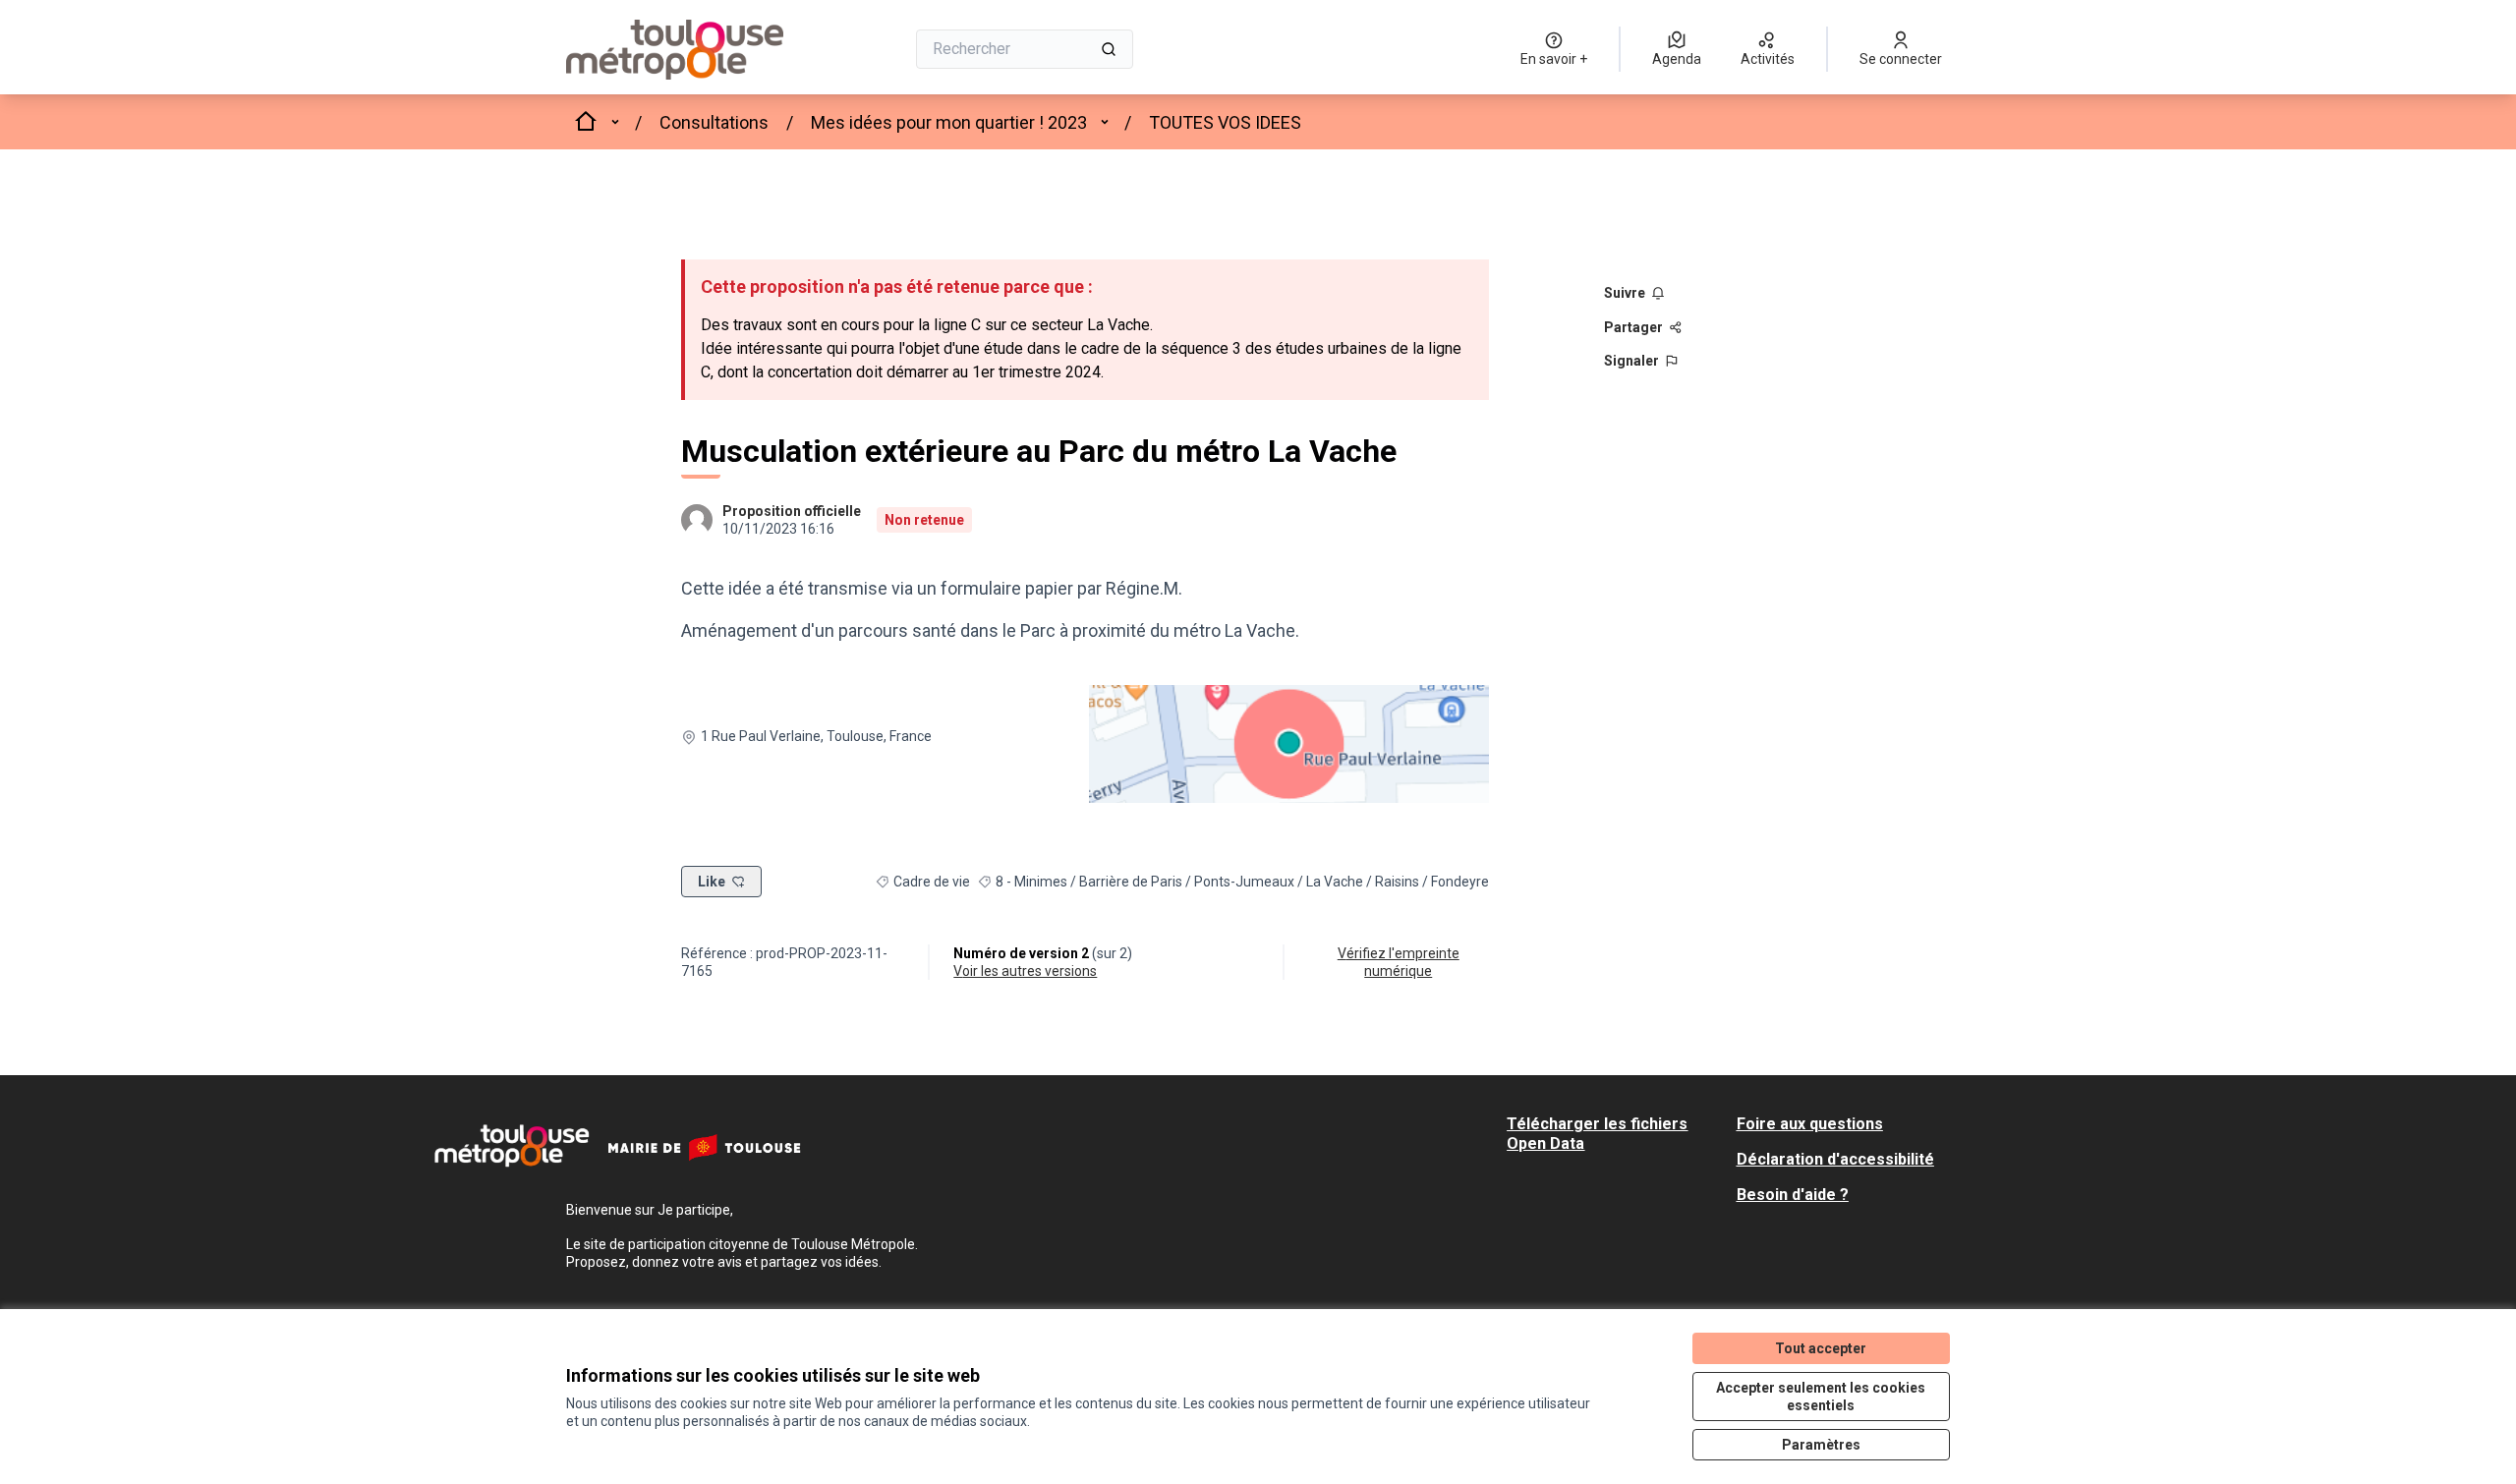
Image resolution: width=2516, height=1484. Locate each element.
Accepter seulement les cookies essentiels (1821, 1397)
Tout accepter (1821, 1348)
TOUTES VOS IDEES (1225, 122)
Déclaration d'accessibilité (1835, 1159)
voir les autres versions (1025, 971)
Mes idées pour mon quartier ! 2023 (949, 122)
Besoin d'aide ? (1793, 1195)
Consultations (714, 122)
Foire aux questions (1810, 1124)
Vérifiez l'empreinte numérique (1399, 962)
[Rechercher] (1109, 49)
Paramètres (1821, 1445)
